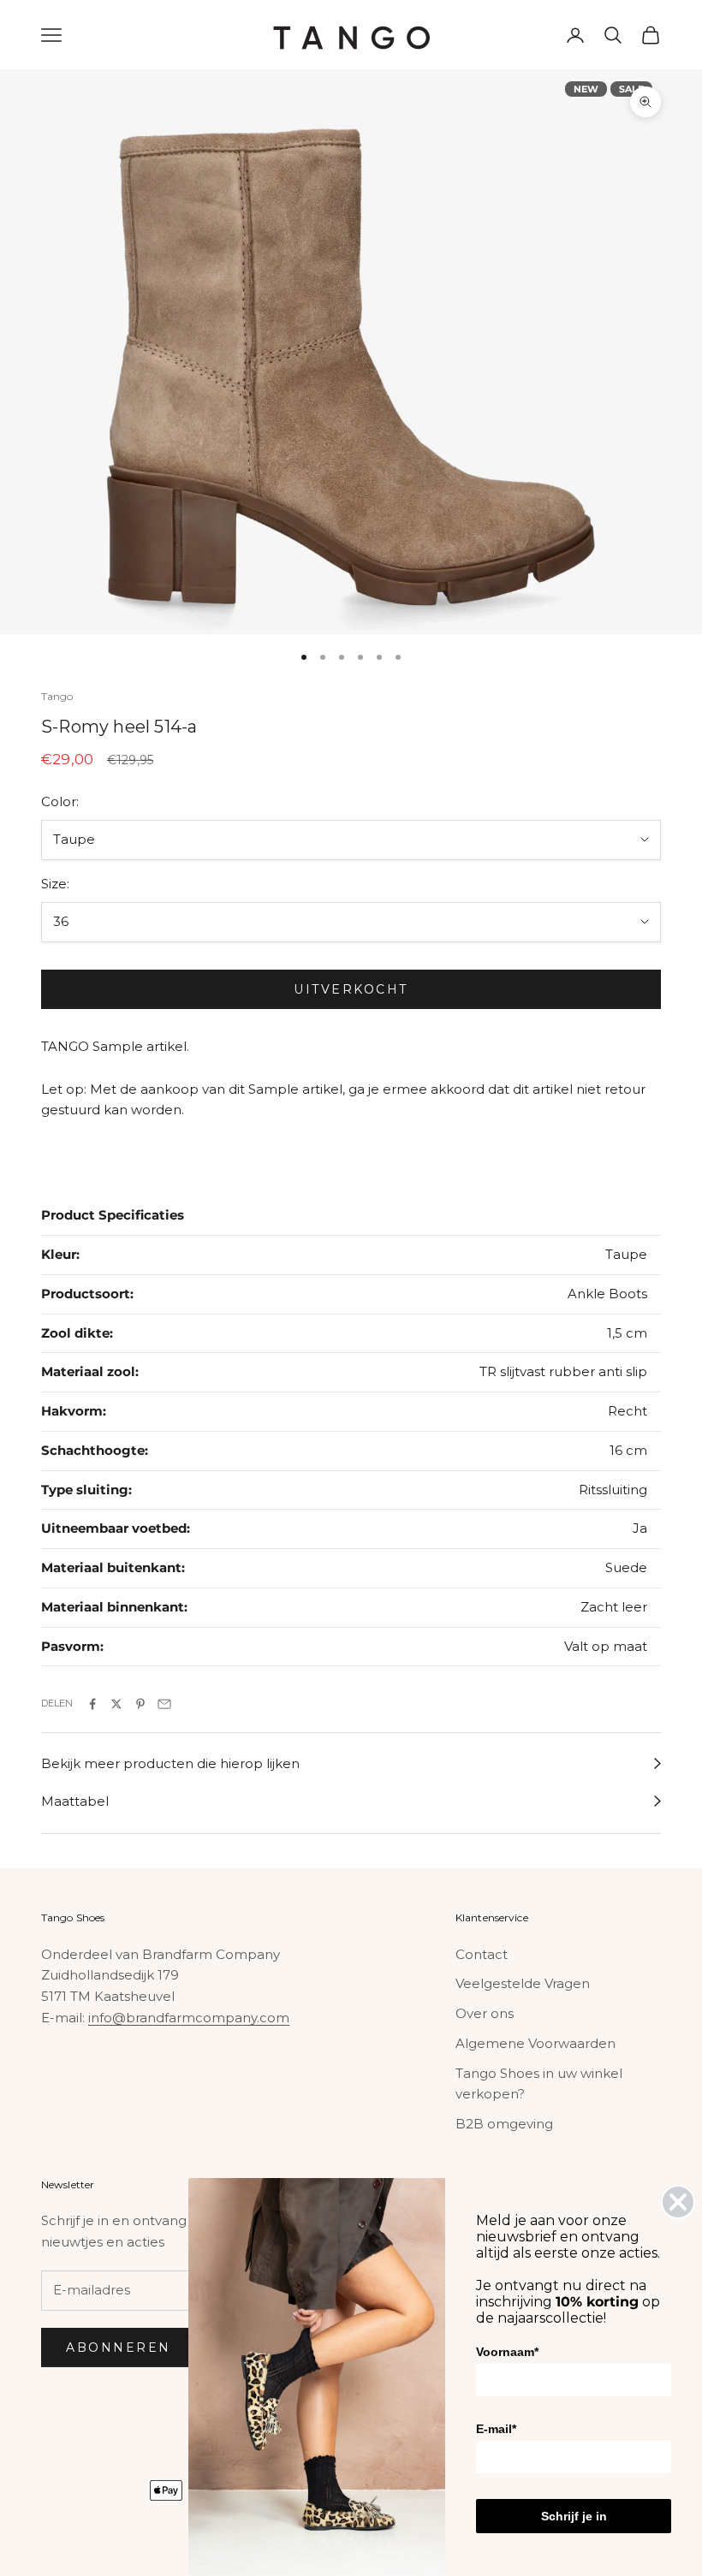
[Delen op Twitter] (116, 1704)
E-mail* (496, 2429)
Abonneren (119, 2347)
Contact (482, 1954)
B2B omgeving (504, 2124)
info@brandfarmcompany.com (189, 2018)
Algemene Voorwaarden (535, 2043)
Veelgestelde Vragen (523, 1983)
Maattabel (75, 1801)
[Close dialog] (678, 2202)
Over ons (485, 2013)
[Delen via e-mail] (164, 1704)
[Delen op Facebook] (92, 1704)
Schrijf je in (574, 2516)
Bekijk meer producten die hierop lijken (170, 1763)
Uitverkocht (351, 989)
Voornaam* (507, 2352)
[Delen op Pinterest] (140, 1704)
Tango (57, 696)
